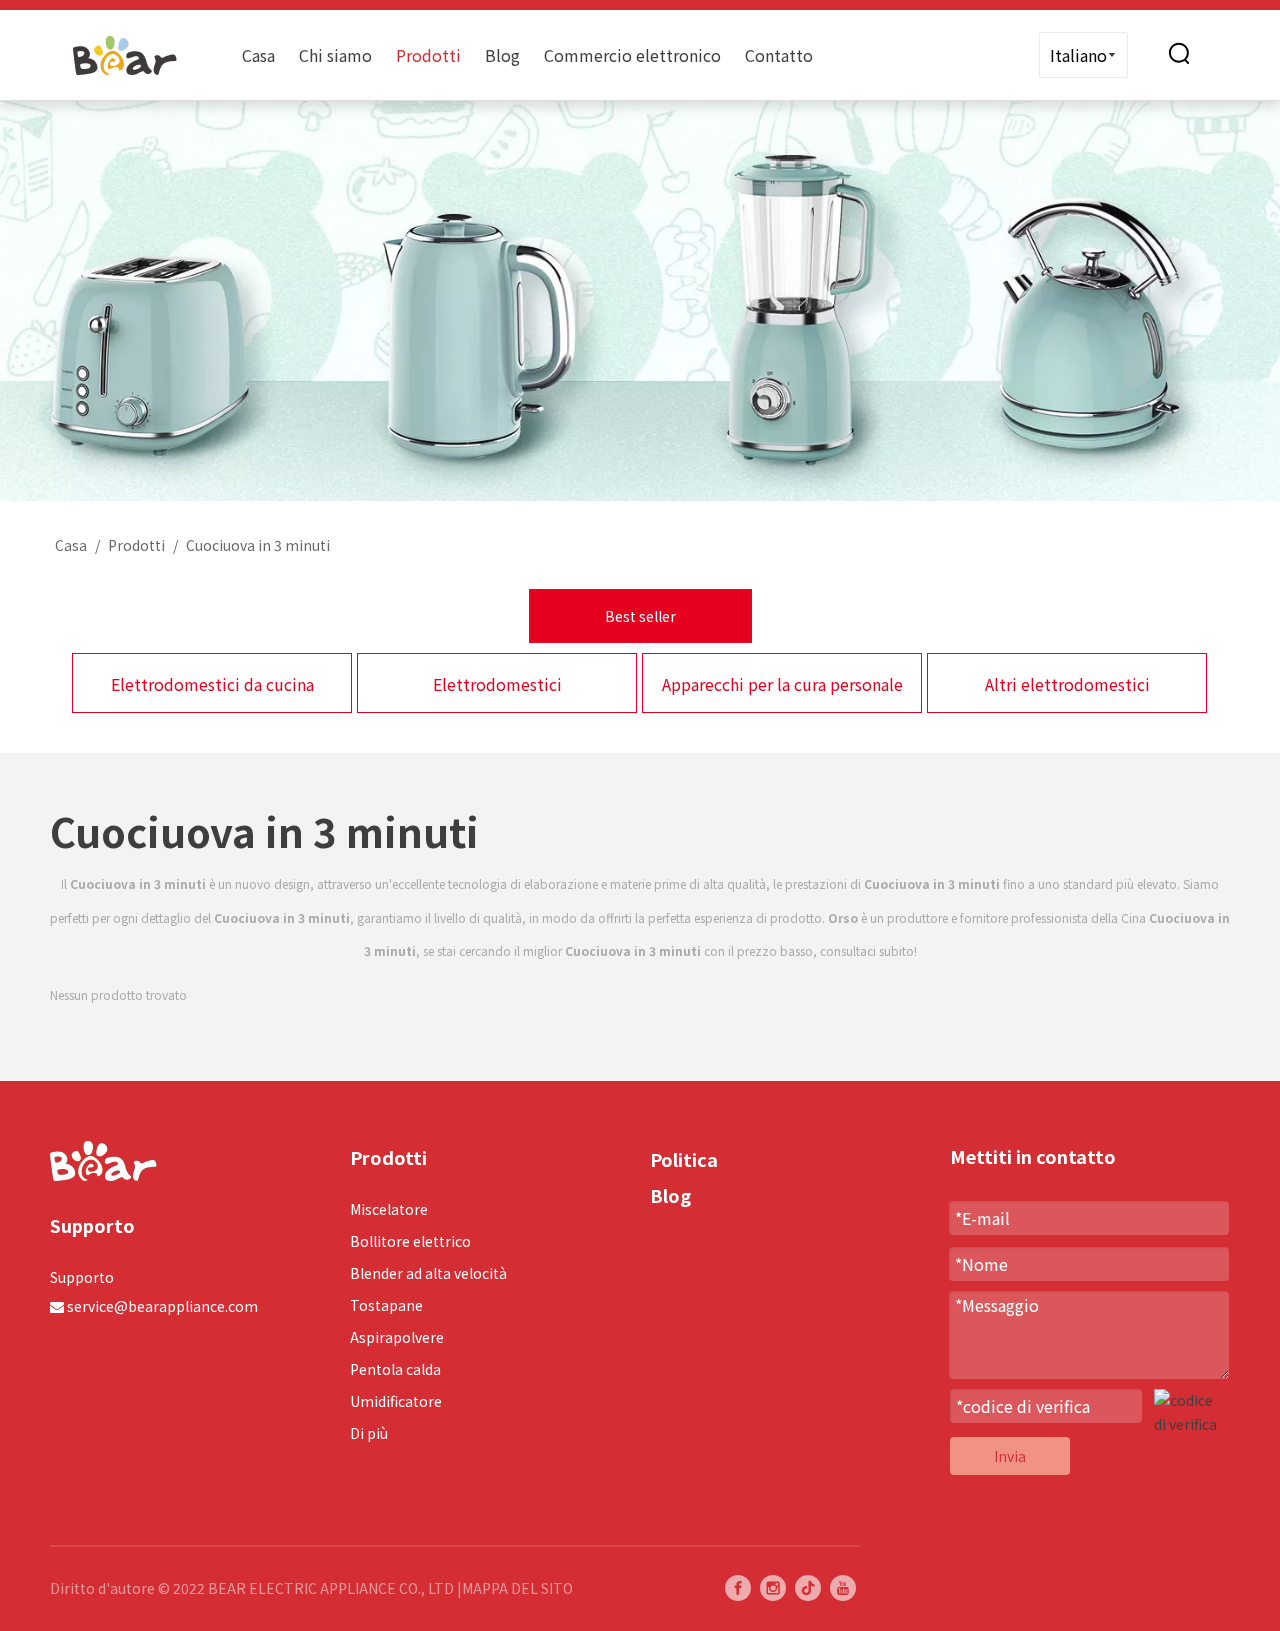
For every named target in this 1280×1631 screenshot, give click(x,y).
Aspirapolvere (397, 1337)
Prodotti (428, 55)
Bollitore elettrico (410, 1241)
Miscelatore (389, 1209)
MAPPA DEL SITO (517, 1588)
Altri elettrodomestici (1067, 684)
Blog (502, 55)
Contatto (779, 55)
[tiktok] (808, 1588)
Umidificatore (396, 1401)
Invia (1010, 1456)
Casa (258, 55)
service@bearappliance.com (162, 1306)
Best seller (640, 616)
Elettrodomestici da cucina (212, 684)
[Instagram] (773, 1588)
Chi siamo (335, 55)
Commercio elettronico (632, 55)
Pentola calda (395, 1369)
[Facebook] (738, 1588)
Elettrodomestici (497, 684)
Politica (684, 1159)
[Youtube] (843, 1588)
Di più (369, 1433)
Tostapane (386, 1305)
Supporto (82, 1277)
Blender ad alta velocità (428, 1273)
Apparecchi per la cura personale (782, 684)
